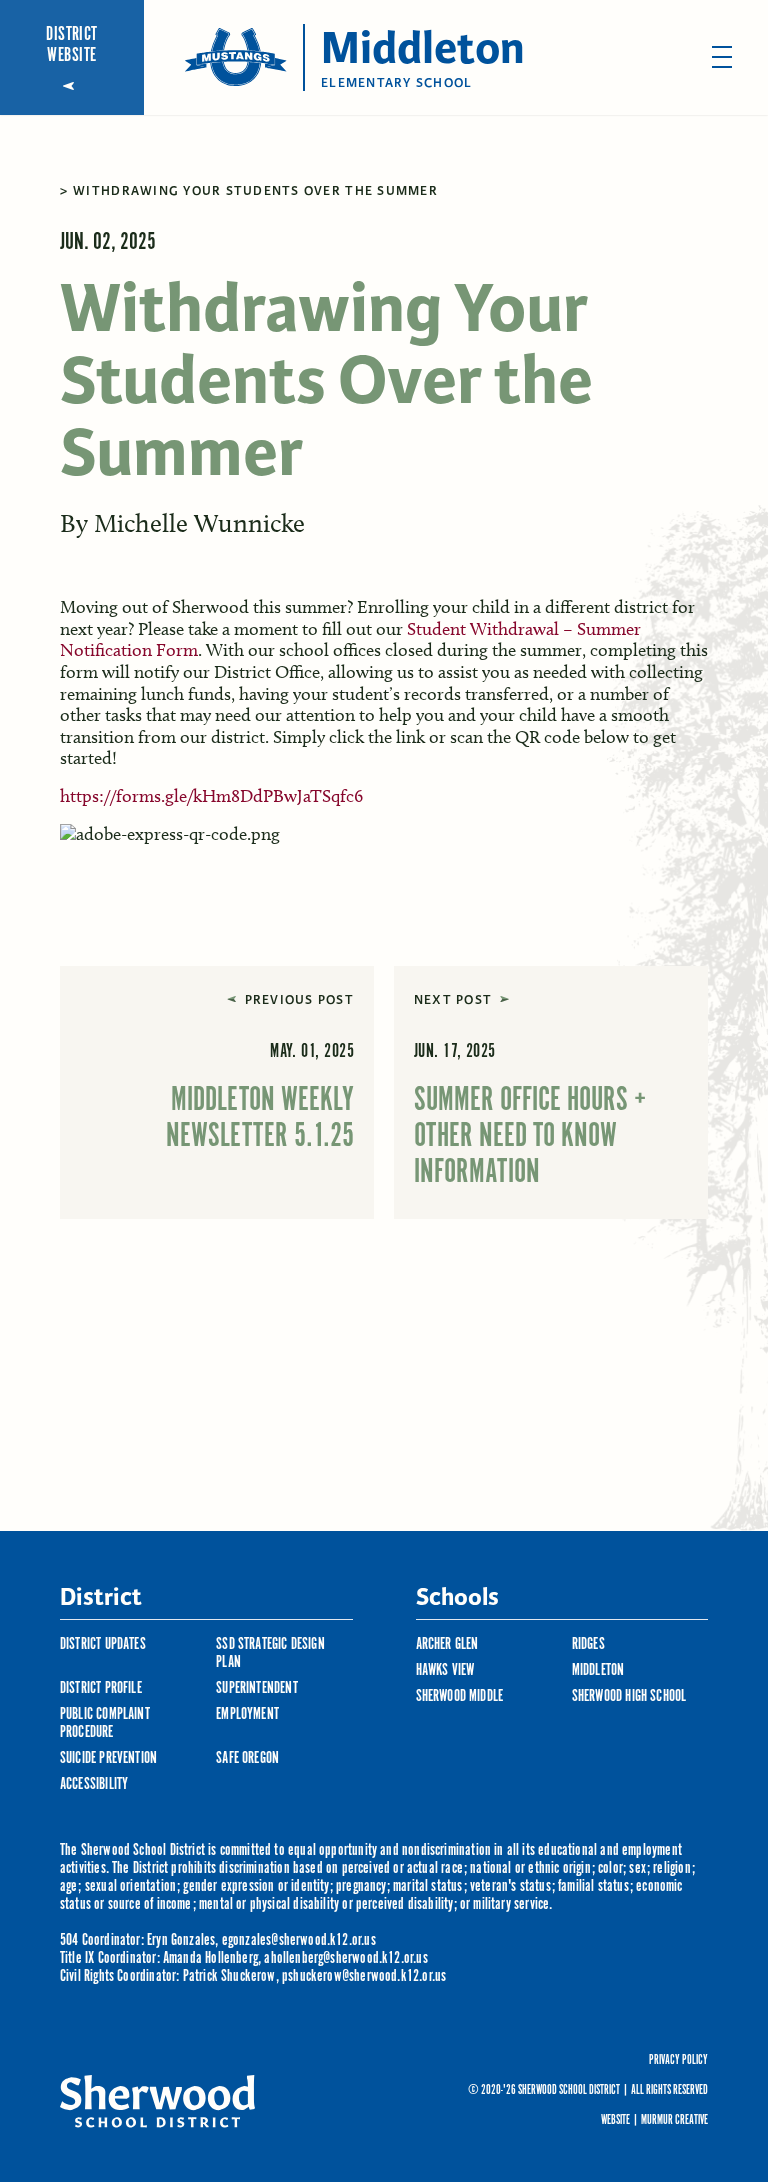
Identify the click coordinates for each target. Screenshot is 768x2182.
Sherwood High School (629, 1696)
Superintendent (257, 1688)
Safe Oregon (247, 1758)
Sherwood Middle (460, 1696)
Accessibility (94, 1784)
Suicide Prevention (108, 1758)
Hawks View (445, 1670)
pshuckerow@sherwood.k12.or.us (364, 1976)
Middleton (598, 1670)
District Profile (101, 1688)
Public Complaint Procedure (105, 1723)
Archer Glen (447, 1644)
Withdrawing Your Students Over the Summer (255, 191)
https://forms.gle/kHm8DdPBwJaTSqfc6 (211, 796)
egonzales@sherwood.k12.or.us (299, 1940)
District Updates (103, 1644)
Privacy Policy (678, 2061)
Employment (247, 1714)
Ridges (588, 1644)
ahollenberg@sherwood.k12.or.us (345, 1958)
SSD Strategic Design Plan (270, 1653)
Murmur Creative (674, 2120)
